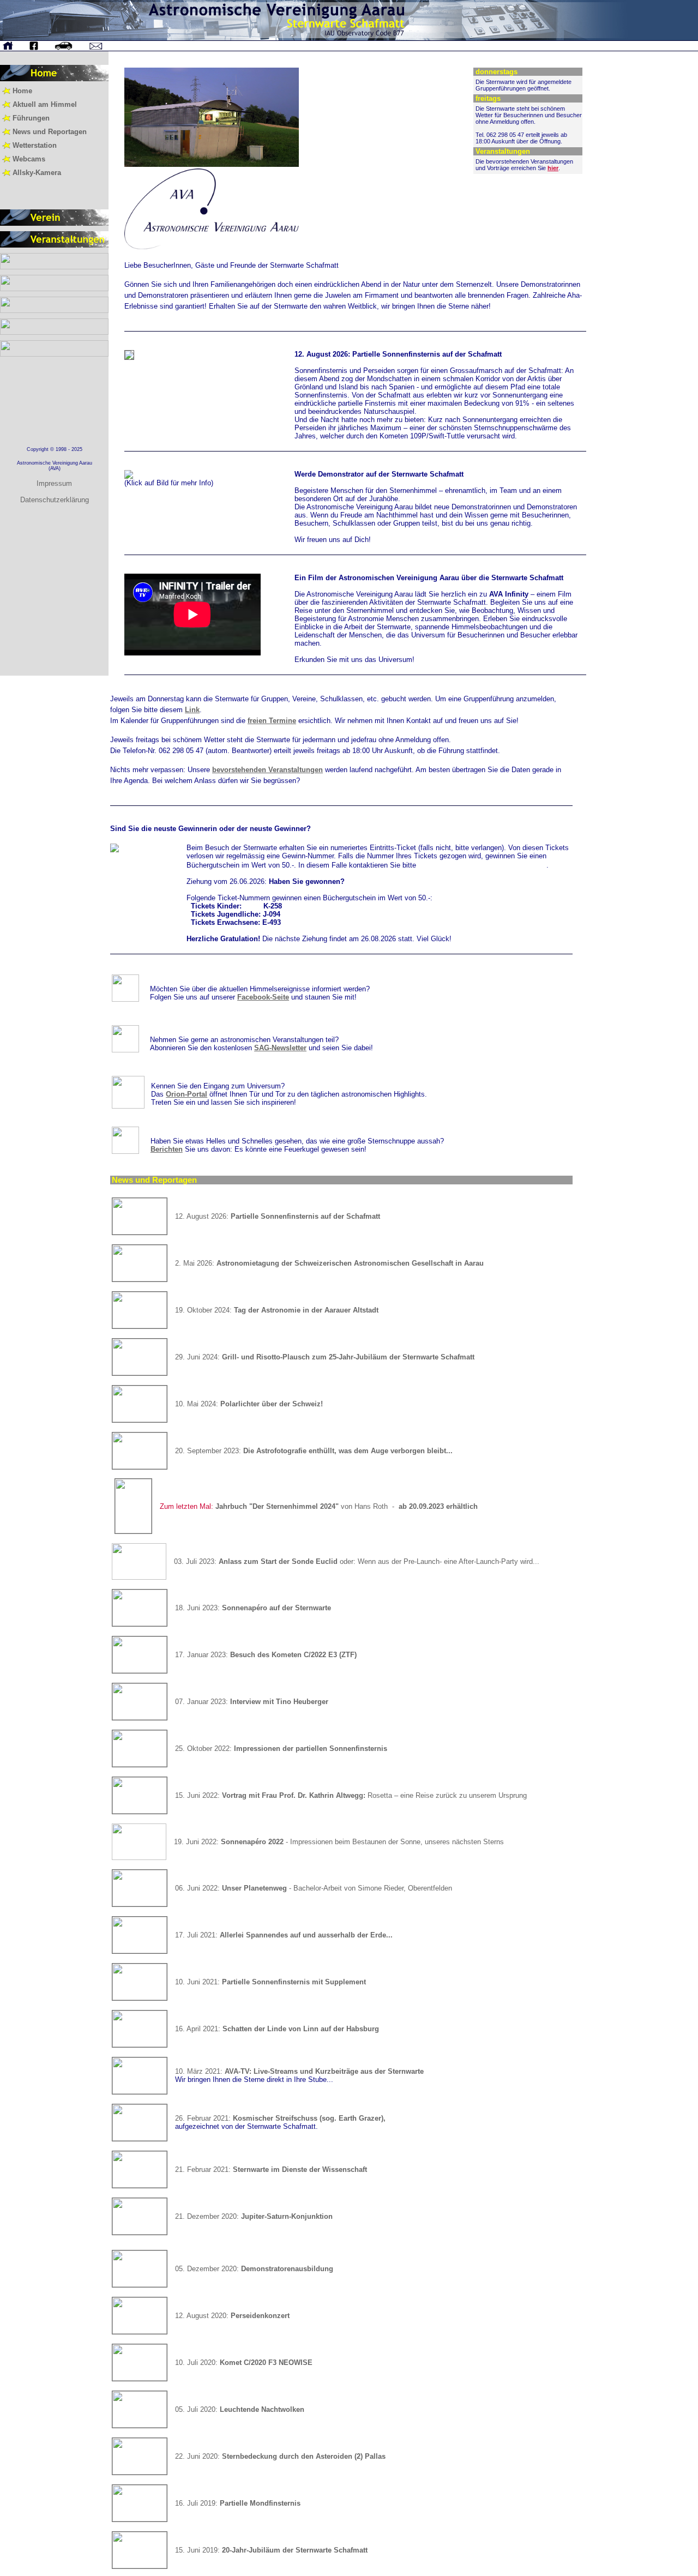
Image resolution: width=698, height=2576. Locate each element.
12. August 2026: (278, 1216)
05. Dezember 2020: (254, 2269)
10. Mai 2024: (249, 1404)
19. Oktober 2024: (277, 1310)
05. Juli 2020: (240, 2409)
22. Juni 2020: (280, 2456)
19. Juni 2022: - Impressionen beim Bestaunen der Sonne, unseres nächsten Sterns (339, 1842)
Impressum (54, 483)
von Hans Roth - (319, 1506)
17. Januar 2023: (266, 1655)
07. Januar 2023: (252, 1702)
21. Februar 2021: (271, 2169)
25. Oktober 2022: (281, 1749)
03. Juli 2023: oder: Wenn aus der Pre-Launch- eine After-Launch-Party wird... (357, 1561)
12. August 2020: (232, 2316)
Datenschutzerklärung (55, 500)
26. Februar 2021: (280, 2118)
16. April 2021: (277, 2029)
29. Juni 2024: (325, 1357)
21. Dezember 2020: (254, 2216)
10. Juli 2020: (244, 2363)
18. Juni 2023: (253, 1608)
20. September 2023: (314, 1451)
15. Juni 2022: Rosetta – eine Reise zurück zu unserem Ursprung (351, 1795)
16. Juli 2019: (238, 2503)
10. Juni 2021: (270, 1982)
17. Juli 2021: (284, 1935)
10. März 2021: (299, 2071)
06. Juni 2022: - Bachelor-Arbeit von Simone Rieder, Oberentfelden (314, 1888)
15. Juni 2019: (271, 2550)
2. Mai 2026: (329, 1263)
